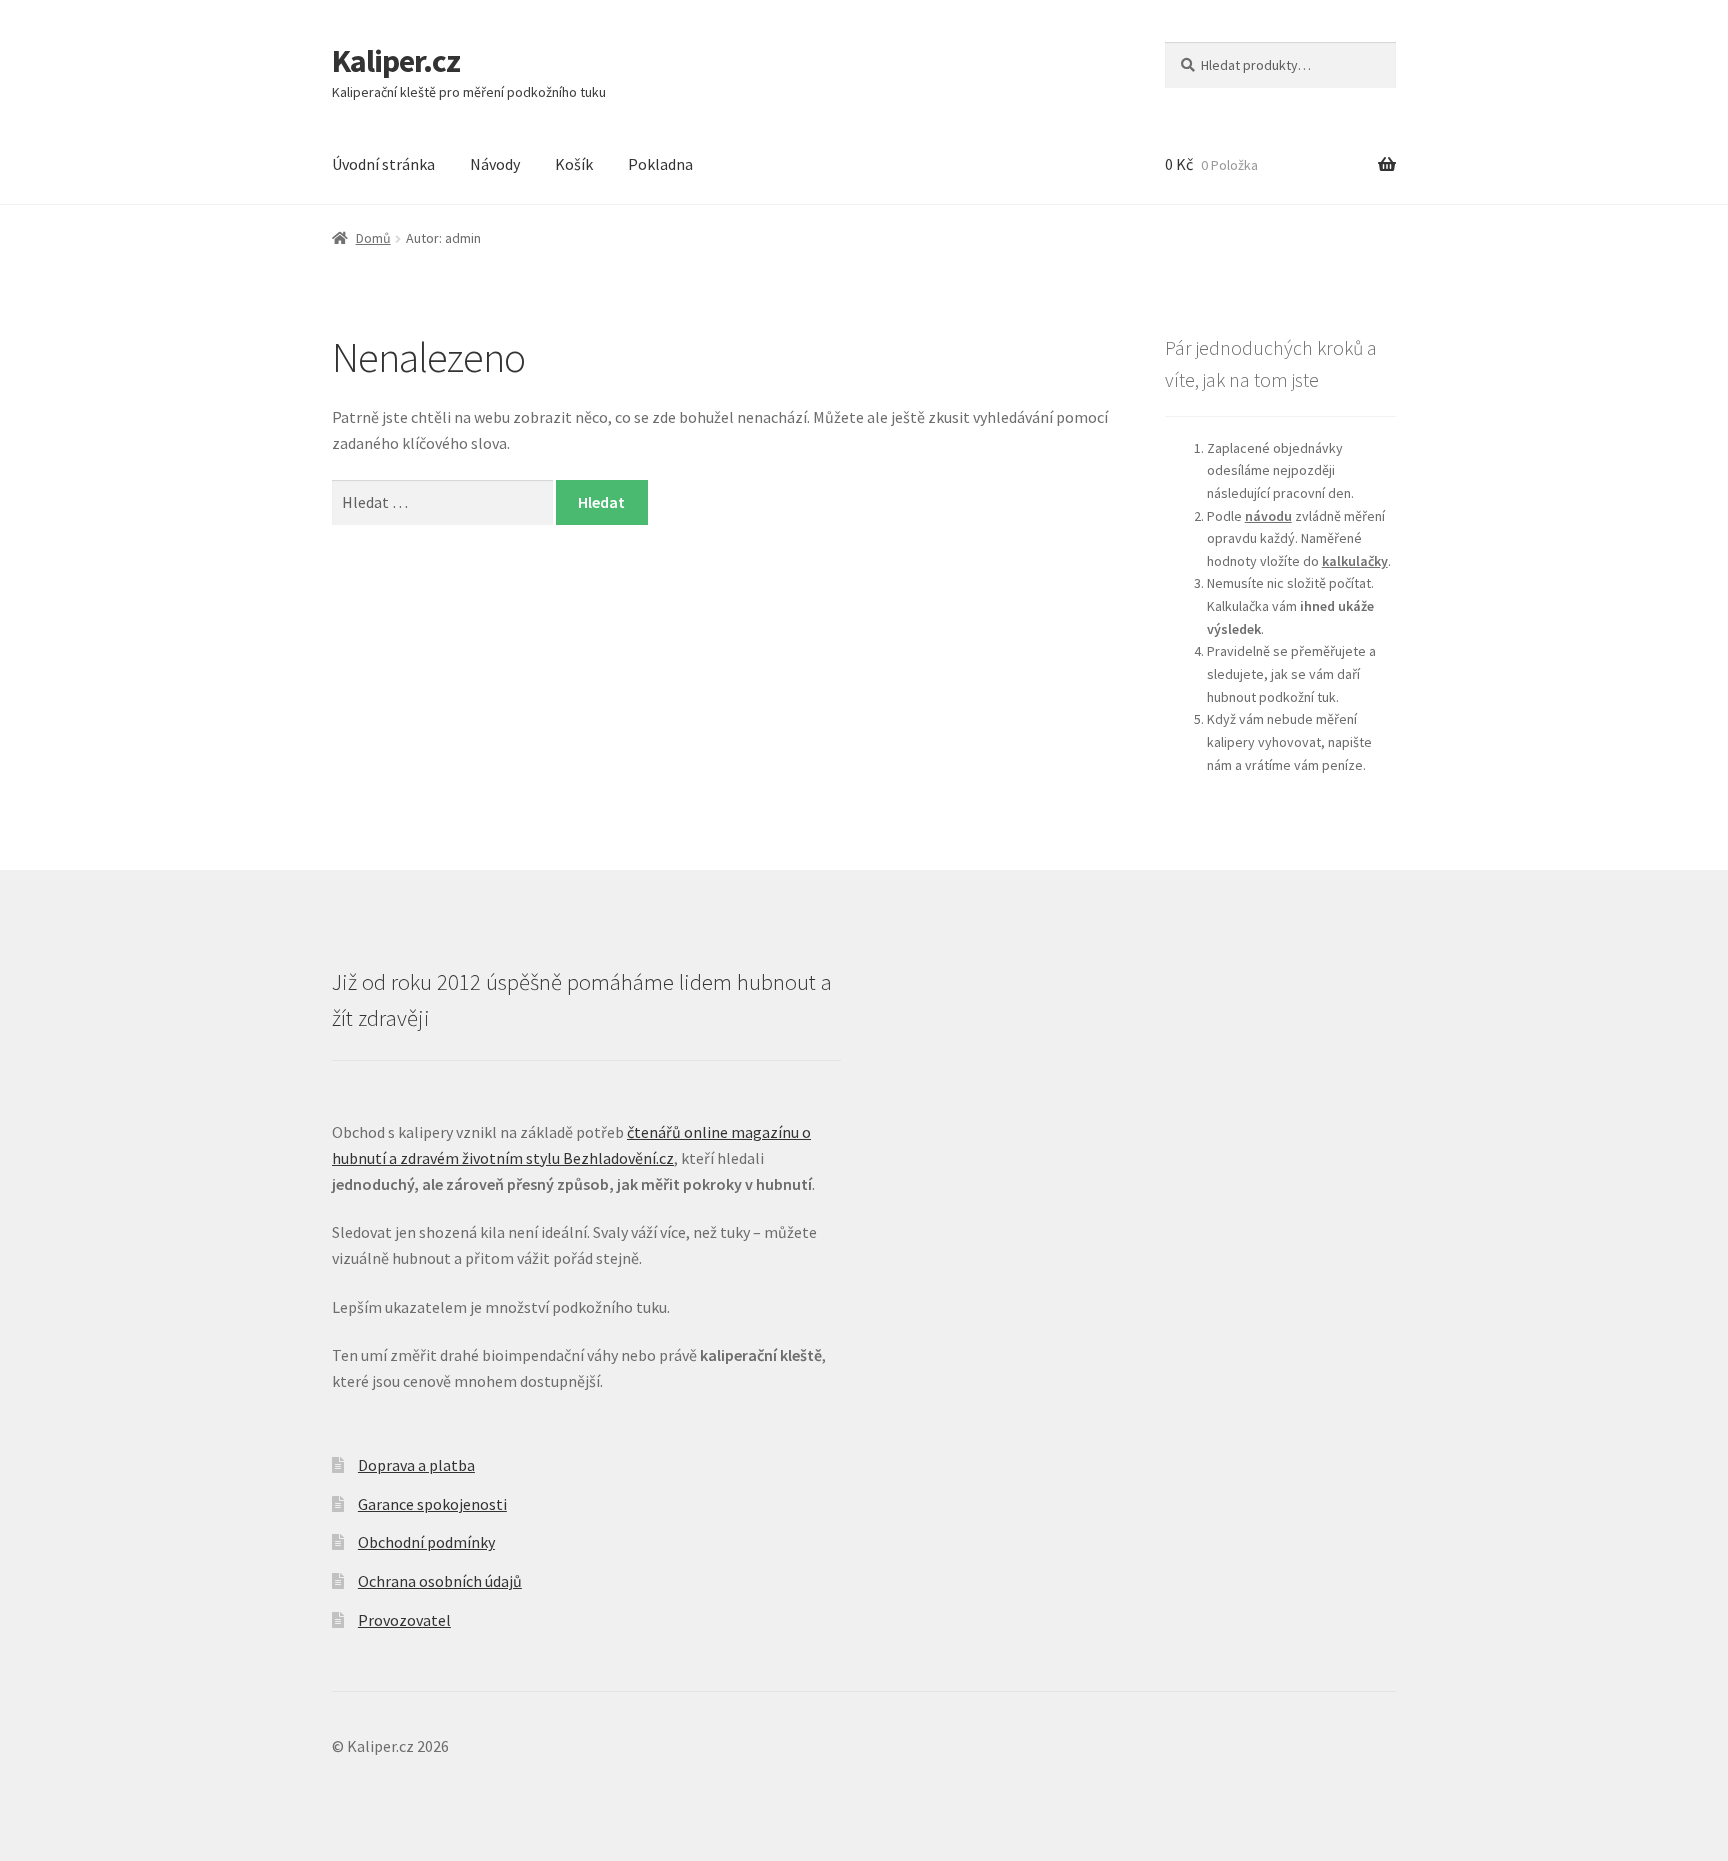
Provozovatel (404, 1620)
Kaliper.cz (396, 61)
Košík (574, 164)
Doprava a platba (416, 1465)
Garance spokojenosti (432, 1504)
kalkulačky (1355, 561)
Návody (495, 164)
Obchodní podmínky (426, 1542)
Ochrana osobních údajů (440, 1581)
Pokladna (660, 164)
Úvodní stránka (383, 164)
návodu (1268, 516)
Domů (373, 238)
